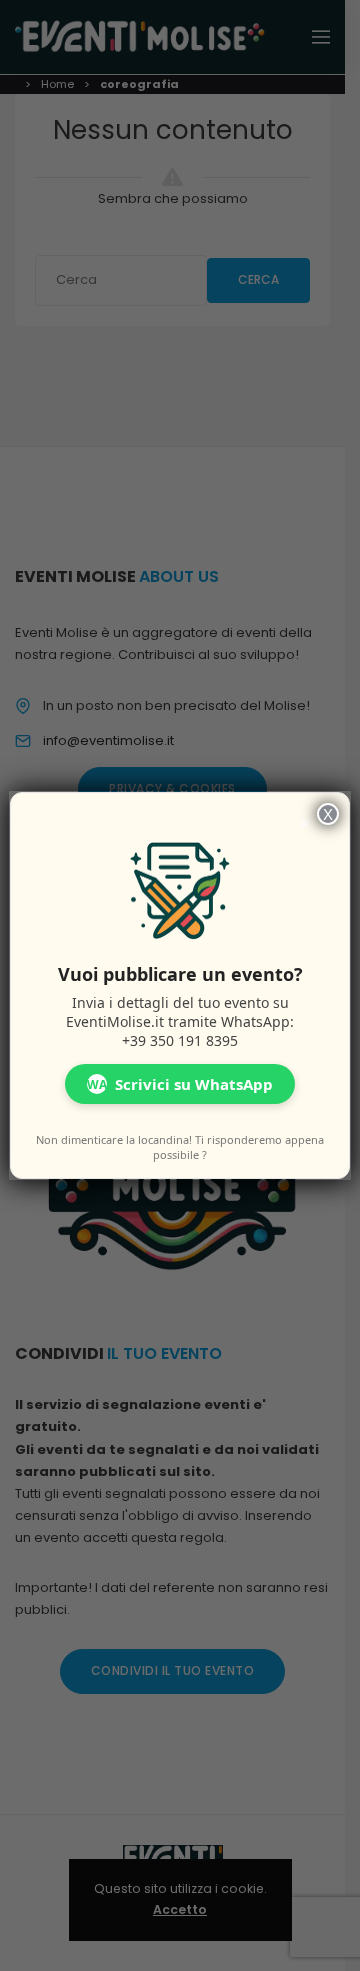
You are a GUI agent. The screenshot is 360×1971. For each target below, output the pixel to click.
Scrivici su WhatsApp (180, 1084)
